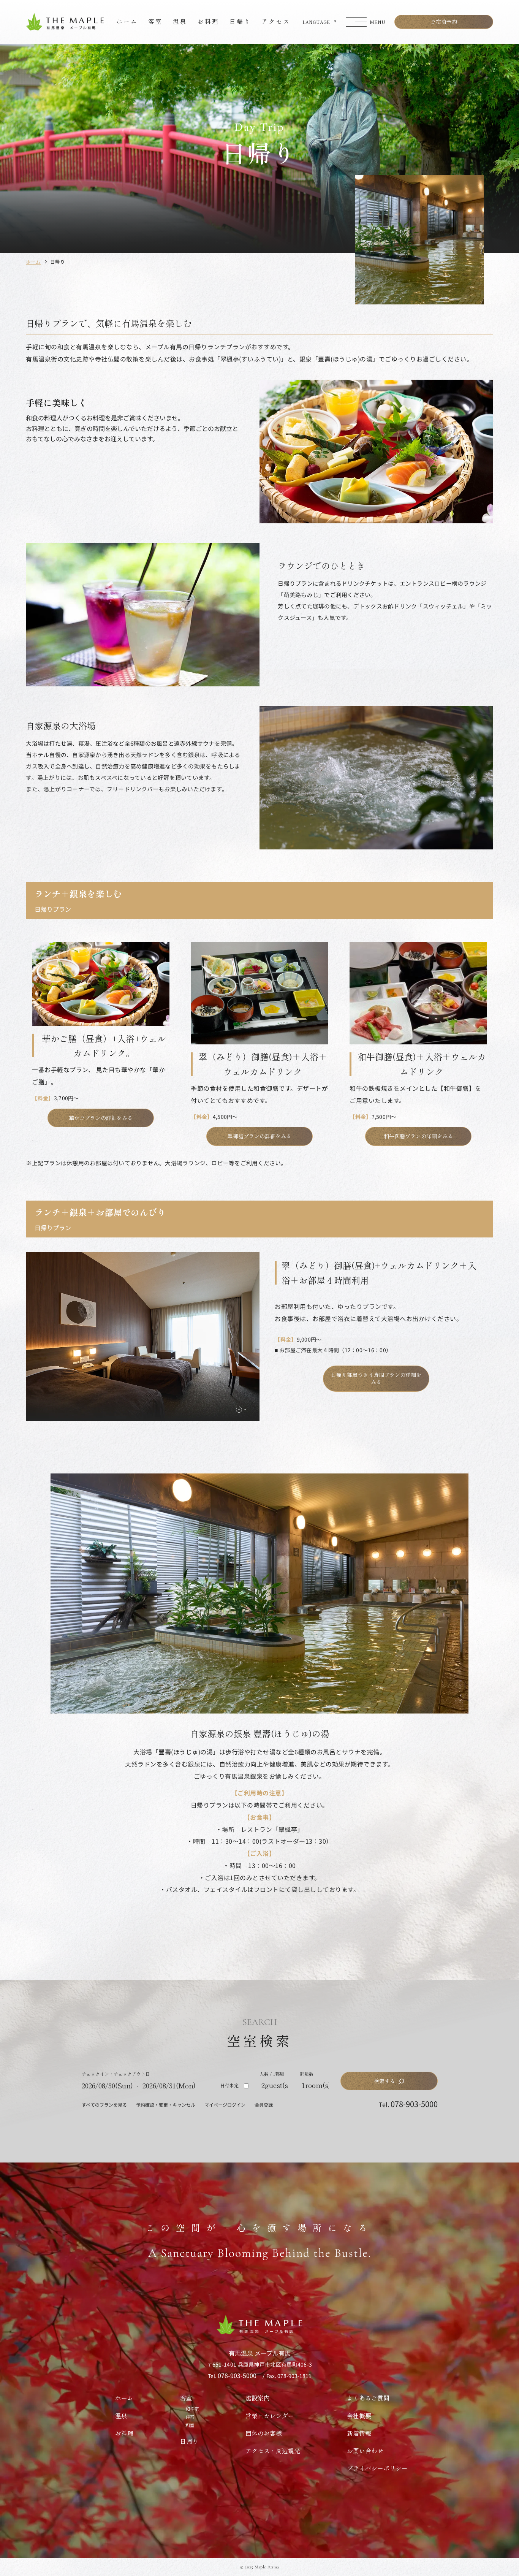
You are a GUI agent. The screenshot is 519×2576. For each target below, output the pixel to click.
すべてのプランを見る (104, 2105)
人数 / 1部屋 (272, 2074)
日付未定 (229, 2085)
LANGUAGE (316, 22)
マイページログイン (225, 2105)
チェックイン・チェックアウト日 (116, 2074)
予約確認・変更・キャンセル (166, 2105)
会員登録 (264, 2105)
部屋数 (307, 2074)
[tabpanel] (143, 1336)
